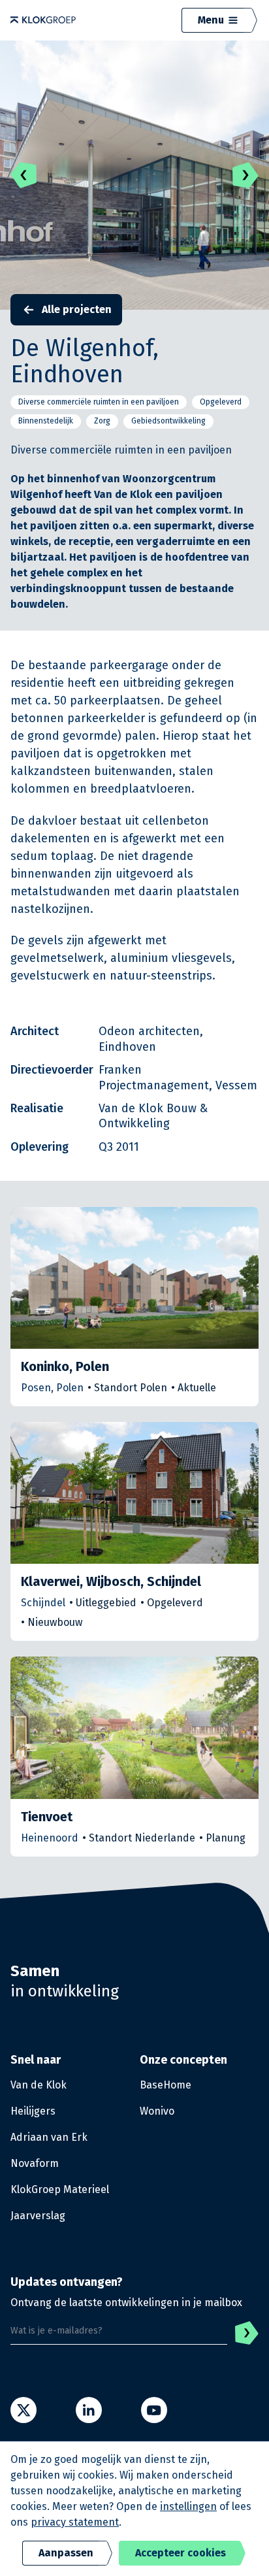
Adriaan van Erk (49, 2137)
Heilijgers (33, 2111)
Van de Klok (39, 2085)
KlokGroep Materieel (60, 2189)
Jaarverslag (38, 2216)
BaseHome (166, 2085)
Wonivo (157, 2111)
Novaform (35, 2163)
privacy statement (75, 2522)
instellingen (188, 2506)
